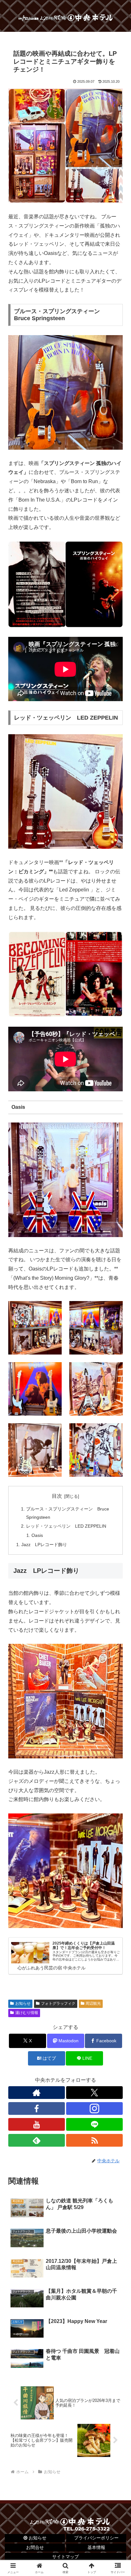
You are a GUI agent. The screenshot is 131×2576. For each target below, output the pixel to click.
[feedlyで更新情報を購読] (37, 2140)
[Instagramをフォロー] (94, 2108)
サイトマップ (65, 2557)
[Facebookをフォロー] (37, 2108)
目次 (57, 1496)
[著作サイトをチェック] (37, 2093)
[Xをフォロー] (94, 2093)
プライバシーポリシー (96, 2538)
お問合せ (35, 2547)
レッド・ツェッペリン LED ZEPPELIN (66, 1526)
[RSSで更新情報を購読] (94, 2140)
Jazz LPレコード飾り (44, 1545)
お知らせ (23, 2003)
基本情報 (96, 2547)
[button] (118, 1472)
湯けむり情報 (27, 2013)
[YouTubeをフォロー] (37, 2124)
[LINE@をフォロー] (94, 2124)
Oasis (37, 1535)
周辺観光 (93, 2003)
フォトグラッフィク (58, 2003)
